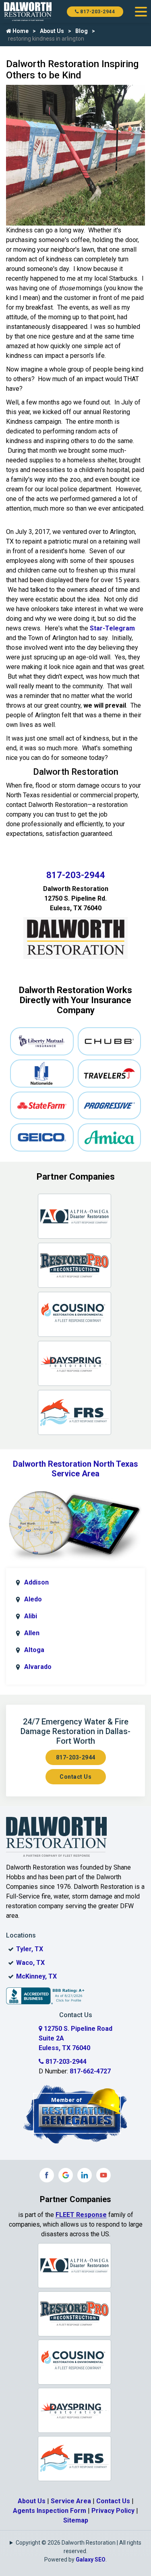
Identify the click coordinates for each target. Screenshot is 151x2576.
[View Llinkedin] (85, 2175)
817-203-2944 (97, 12)
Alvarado (38, 1667)
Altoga (34, 1650)
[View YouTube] (103, 2175)
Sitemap (76, 2520)
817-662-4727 (90, 2071)
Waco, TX (30, 1963)
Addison (36, 1582)
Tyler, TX (30, 1949)
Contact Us (75, 1777)
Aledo (33, 1599)
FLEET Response (81, 2215)
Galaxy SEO (91, 2560)
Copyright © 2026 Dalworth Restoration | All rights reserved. (79, 2547)
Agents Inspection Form (50, 2511)
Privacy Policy (113, 2511)
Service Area (71, 2501)
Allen (32, 1633)
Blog (82, 31)
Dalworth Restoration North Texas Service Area (75, 1469)
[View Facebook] (47, 2175)
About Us (52, 31)
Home (20, 31)
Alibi (31, 1616)
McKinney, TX (36, 1976)
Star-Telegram (112, 628)
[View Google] (66, 2175)
